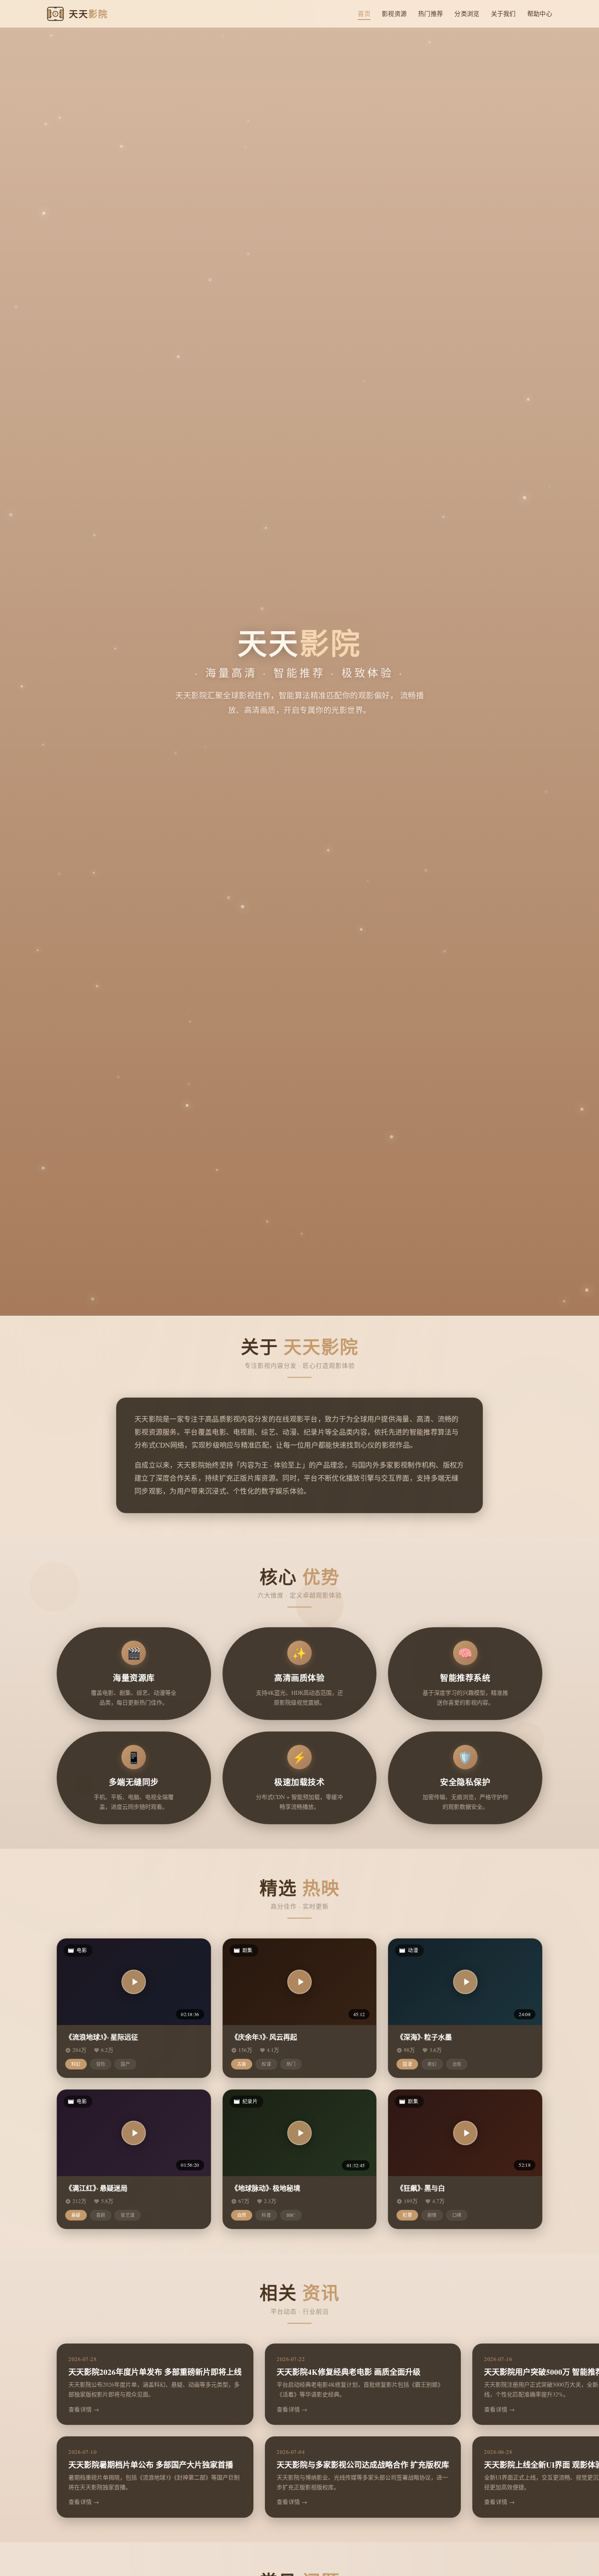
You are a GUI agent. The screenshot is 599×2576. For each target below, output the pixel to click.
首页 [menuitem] (364, 13)
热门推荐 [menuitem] (431, 13)
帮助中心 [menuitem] (540, 13)
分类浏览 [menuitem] (467, 13)
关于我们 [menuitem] (503, 13)
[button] (134, 1982)
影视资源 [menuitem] (394, 13)
